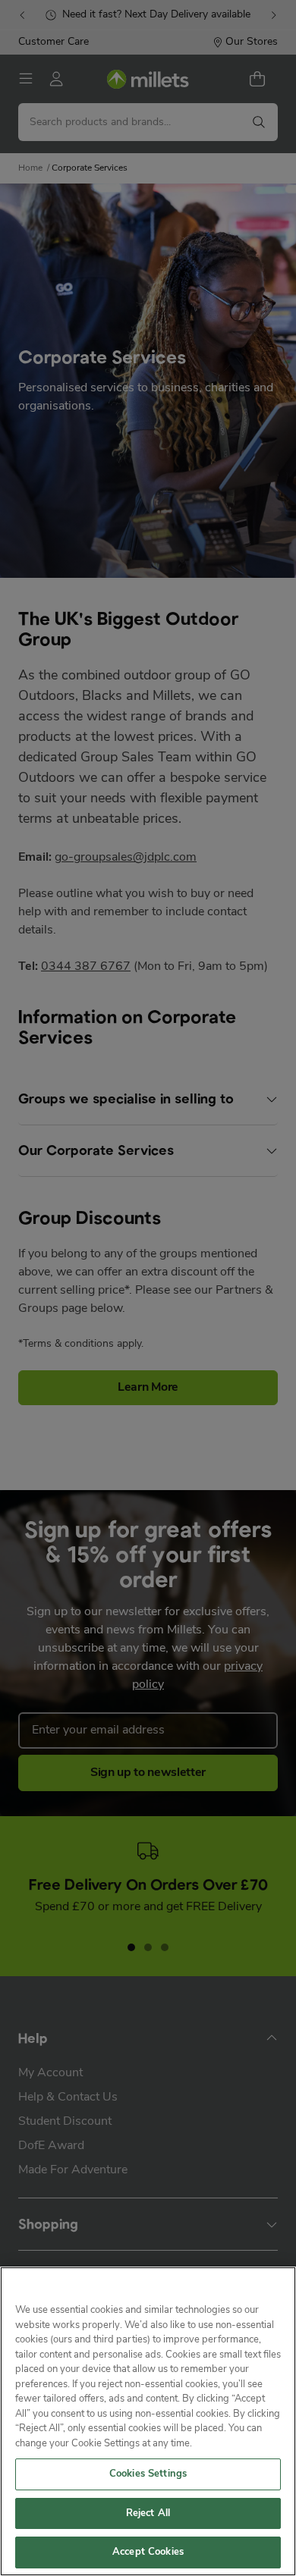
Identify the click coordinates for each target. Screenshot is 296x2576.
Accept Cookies (148, 2552)
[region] (148, 2421)
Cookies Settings (148, 2474)
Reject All (148, 2513)
